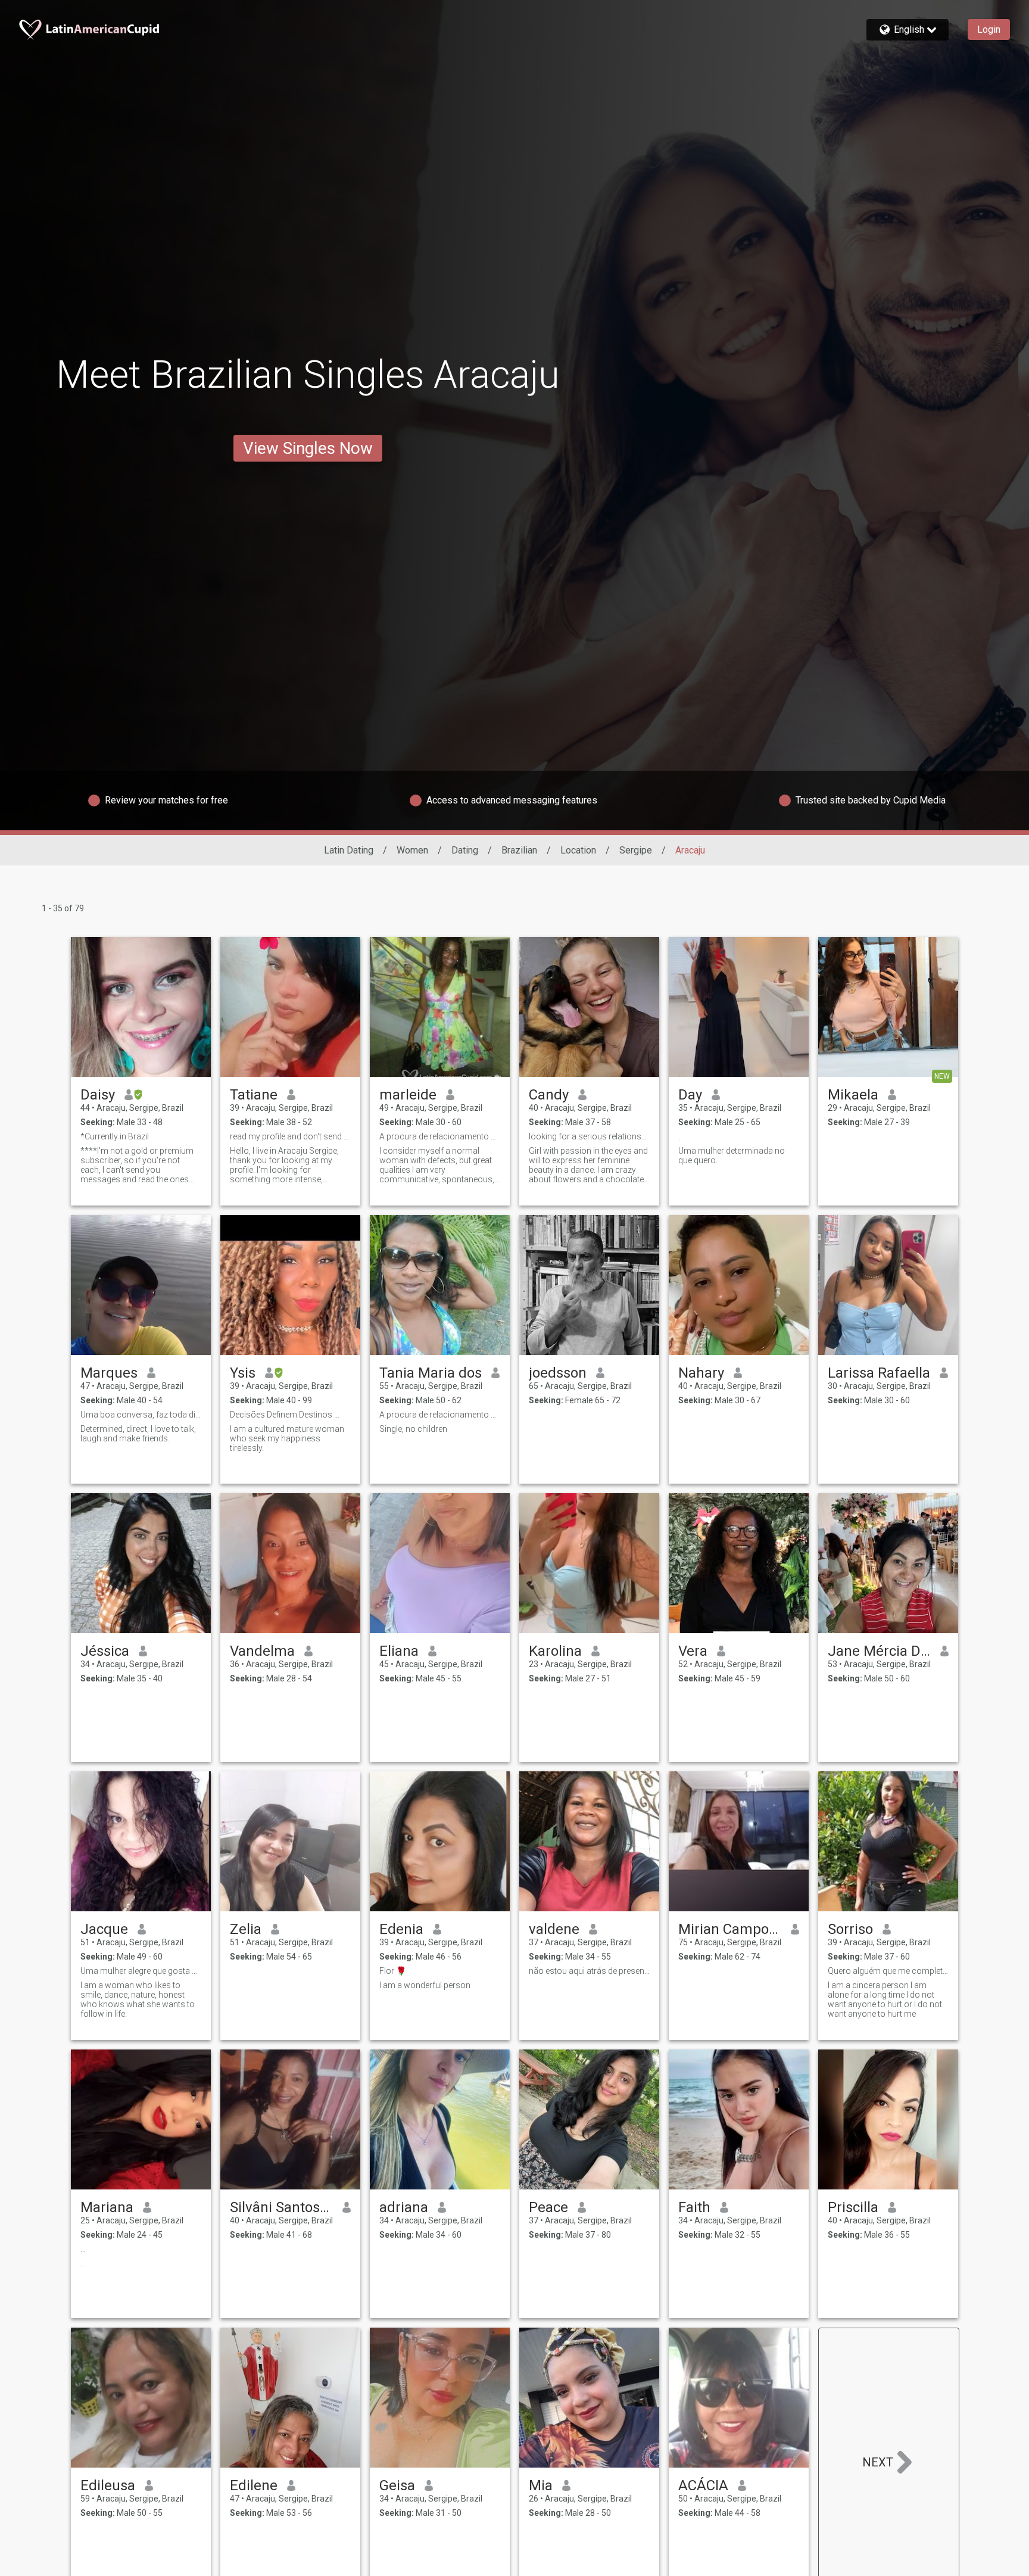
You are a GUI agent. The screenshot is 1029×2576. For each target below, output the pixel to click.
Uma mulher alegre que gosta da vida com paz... (141, 1971)
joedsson (558, 1373)
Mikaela (853, 1095)
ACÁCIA (703, 2485)
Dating (465, 850)
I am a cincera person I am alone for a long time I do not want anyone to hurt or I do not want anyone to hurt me (885, 1999)
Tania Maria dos (431, 1373)
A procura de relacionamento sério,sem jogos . (440, 1136)
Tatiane (254, 1095)
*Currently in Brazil (116, 1136)
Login (989, 29)
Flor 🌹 (393, 1971)
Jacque (104, 1929)
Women (412, 850)
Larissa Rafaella (879, 1373)
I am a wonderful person (425, 1985)
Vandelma (262, 1651)
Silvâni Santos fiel (281, 2207)
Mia (541, 2485)
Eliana (399, 1651)
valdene (554, 1929)
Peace (548, 2207)
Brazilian (519, 850)
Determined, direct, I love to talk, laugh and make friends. (138, 1434)
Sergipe (636, 850)
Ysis (243, 1373)
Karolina (555, 1651)
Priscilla (853, 2207)
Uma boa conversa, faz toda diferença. (141, 1415)
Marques (109, 1373)
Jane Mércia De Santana (879, 1651)
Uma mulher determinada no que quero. (732, 1155)
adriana (404, 2207)
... (83, 2249)
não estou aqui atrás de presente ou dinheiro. (589, 1971)
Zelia (246, 1929)
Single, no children (413, 1429)
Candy (549, 1095)
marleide (408, 1095)
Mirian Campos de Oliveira (730, 1929)
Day (690, 1095)
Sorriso (850, 1929)
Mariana (107, 2207)
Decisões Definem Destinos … (285, 1415)
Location (578, 850)
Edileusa (108, 2485)
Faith (694, 2207)
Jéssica (105, 1651)
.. (82, 2263)
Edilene (254, 2485)
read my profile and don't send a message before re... (290, 1136)
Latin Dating (349, 850)
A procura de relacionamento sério (440, 1415)
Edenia (401, 1929)
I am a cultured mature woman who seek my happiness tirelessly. (287, 1438)
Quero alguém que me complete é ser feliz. (888, 1971)
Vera (693, 1651)
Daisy (98, 1095)
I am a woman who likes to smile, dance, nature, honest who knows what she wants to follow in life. (138, 1999)
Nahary (701, 1373)
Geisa (397, 2485)
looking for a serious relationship (589, 1136)
